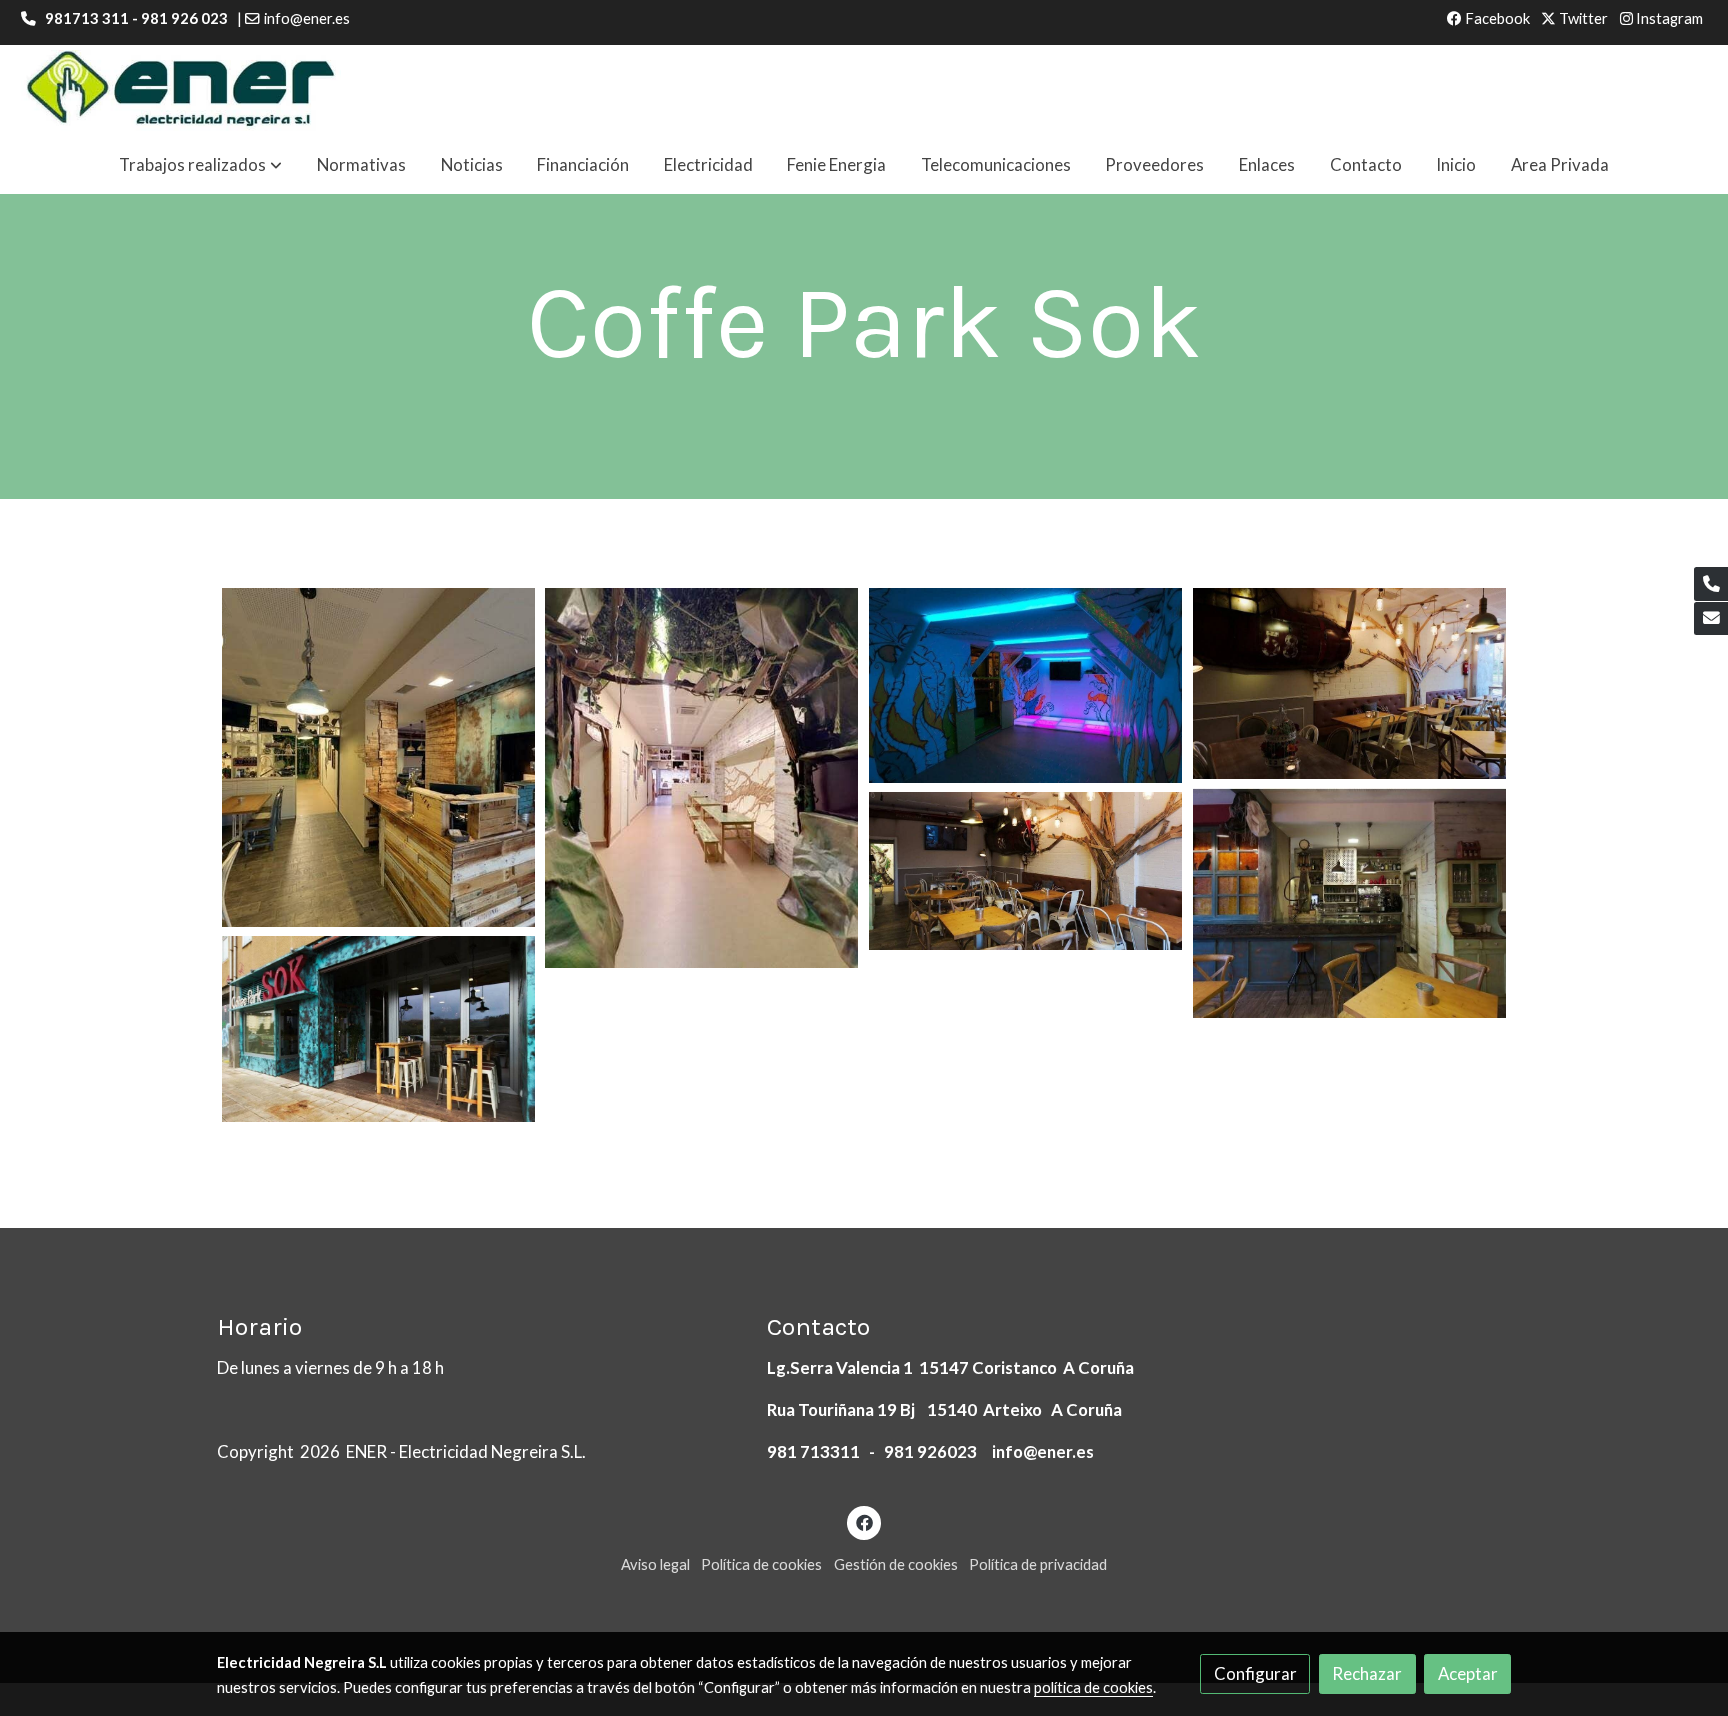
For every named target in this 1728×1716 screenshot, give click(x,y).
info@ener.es (307, 18)
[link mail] (1711, 619)
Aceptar (1468, 1673)
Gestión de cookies (896, 1564)
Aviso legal (655, 1564)
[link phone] (1711, 584)
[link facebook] (864, 1521)
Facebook (1496, 18)
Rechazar (1367, 1673)
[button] (200, 165)
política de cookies (1093, 1687)
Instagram (1668, 18)
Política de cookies (761, 1564)
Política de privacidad (1038, 1564)
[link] (181, 90)
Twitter (1582, 18)
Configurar (1255, 1673)
